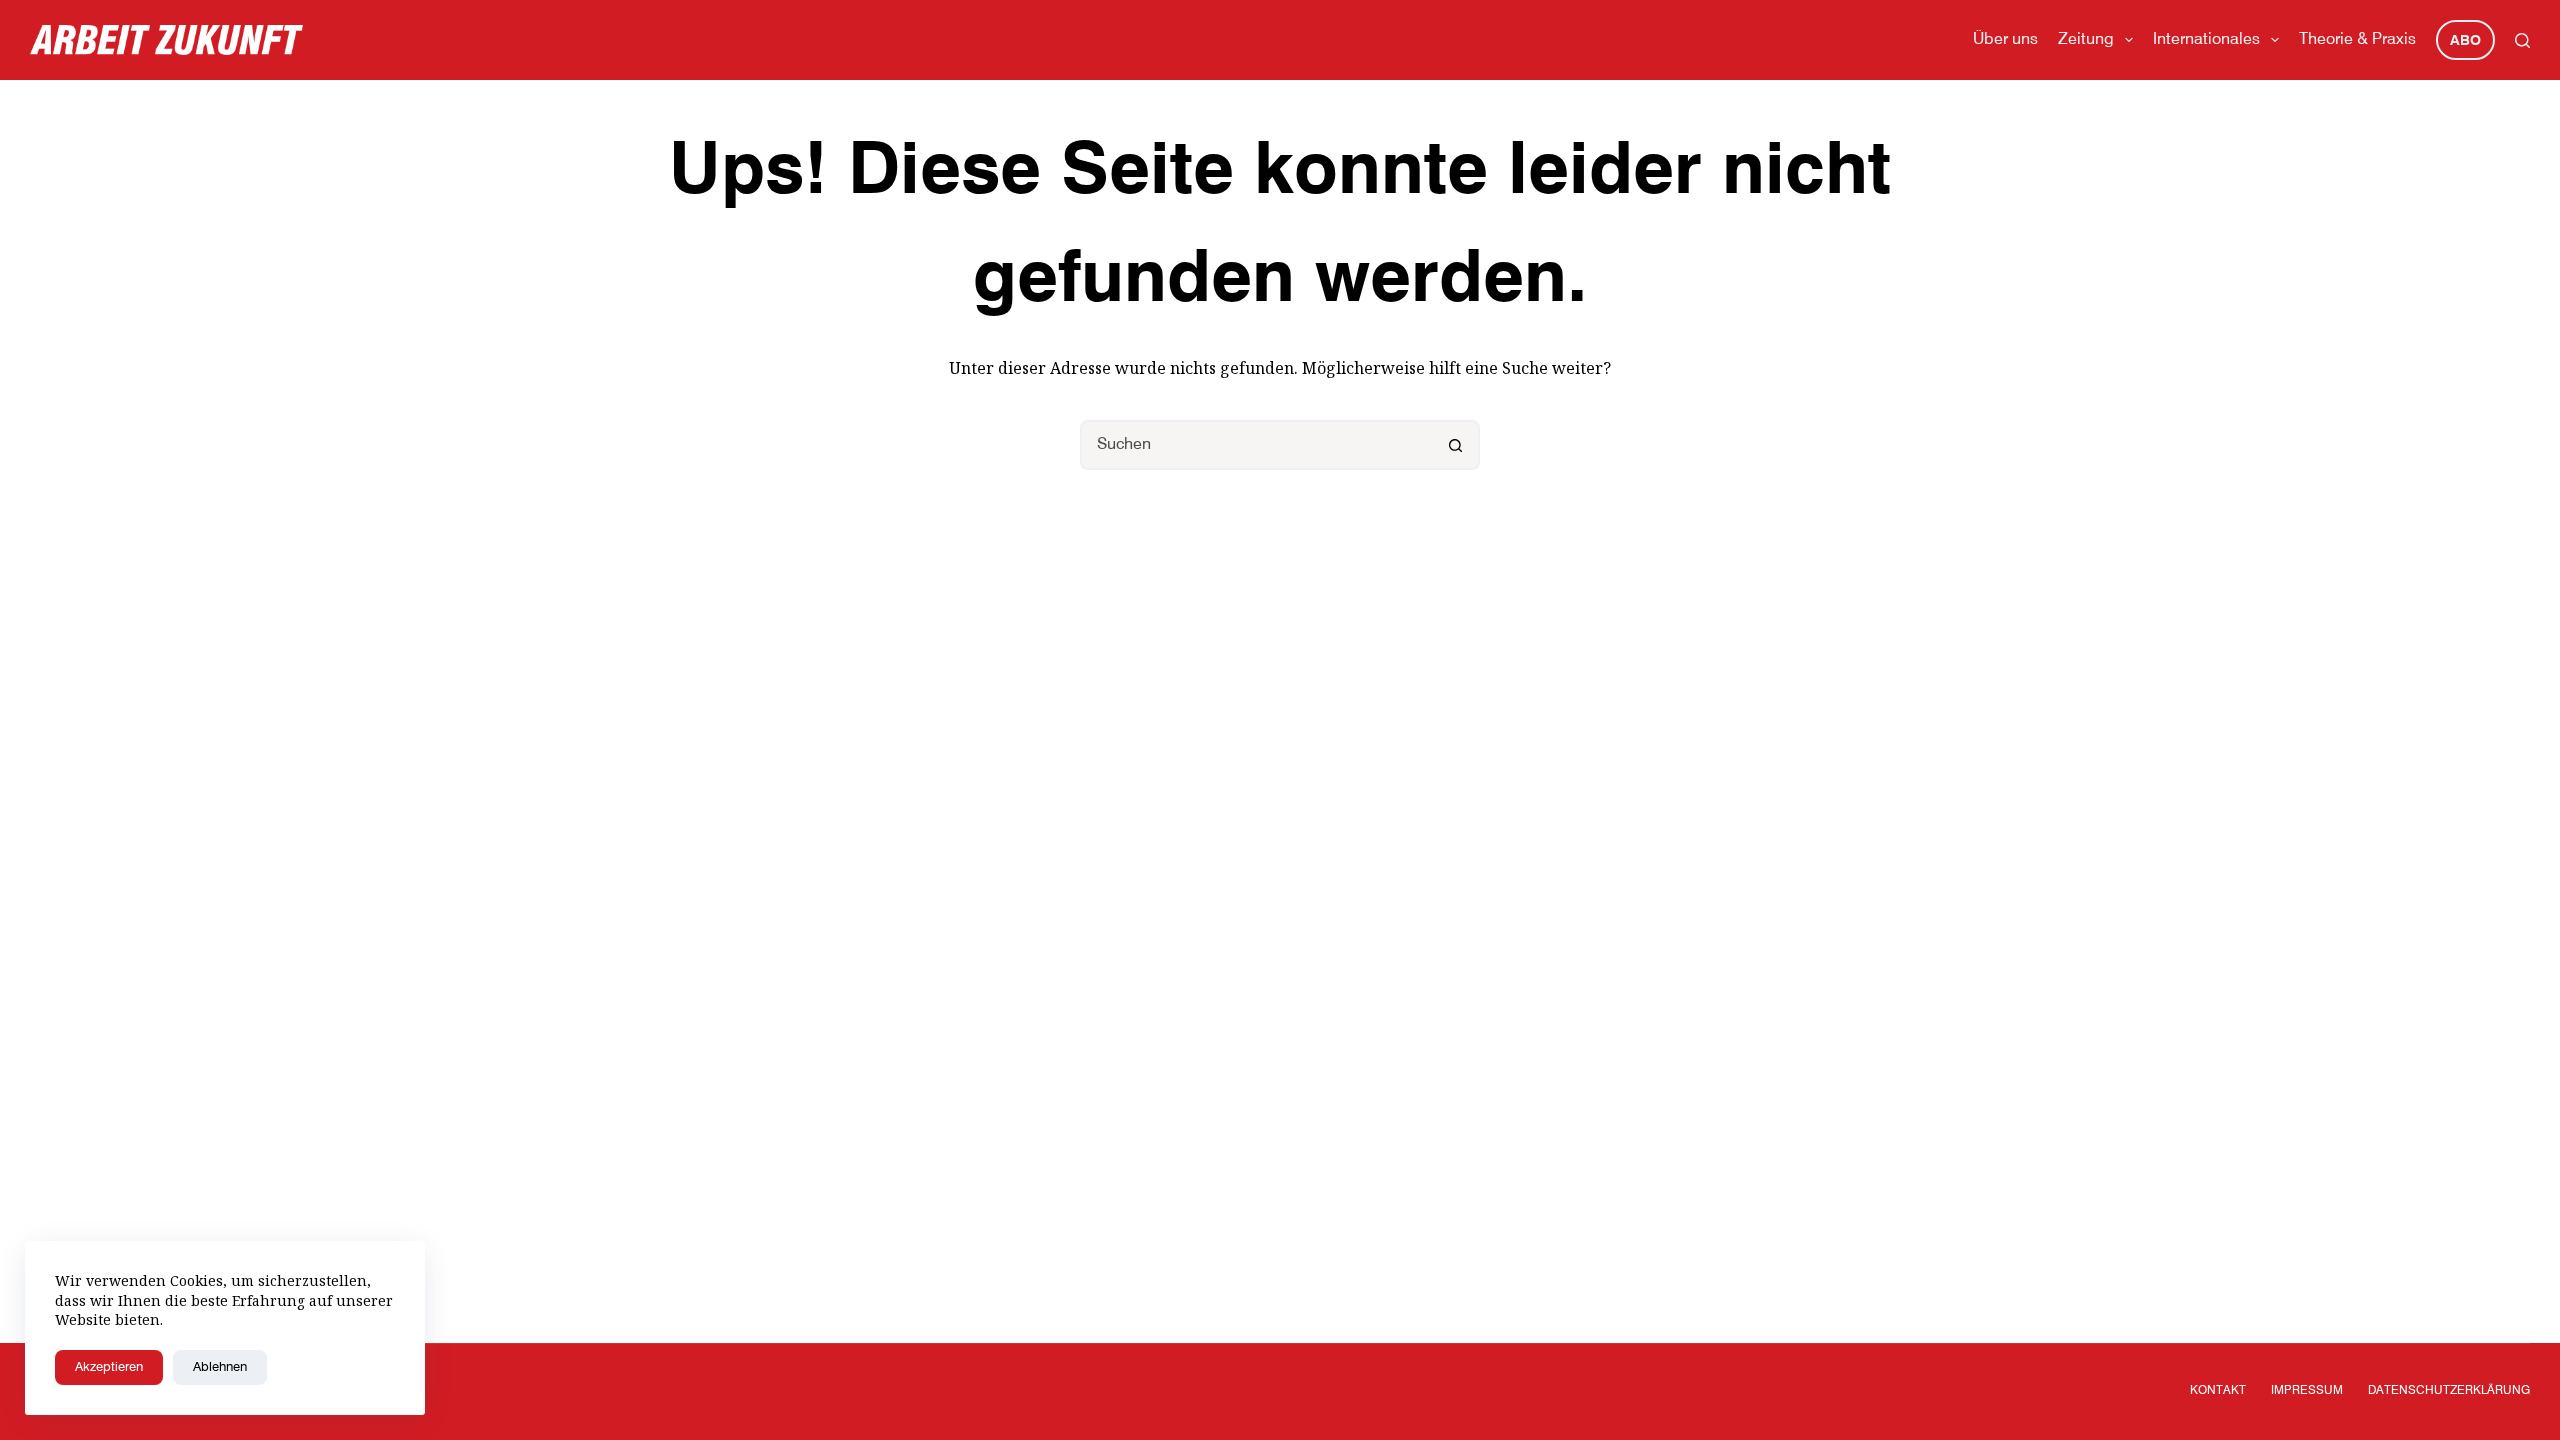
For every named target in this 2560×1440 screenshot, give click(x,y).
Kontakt (2218, 1391)
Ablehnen (220, 1367)
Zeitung (2086, 40)
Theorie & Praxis (2357, 40)
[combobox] (1257, 445)
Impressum (2307, 1391)
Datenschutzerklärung (2449, 1391)
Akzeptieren (109, 1367)
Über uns (2005, 40)
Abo (2465, 41)
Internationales (2206, 40)
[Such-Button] (1455, 445)
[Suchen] (2522, 40)
